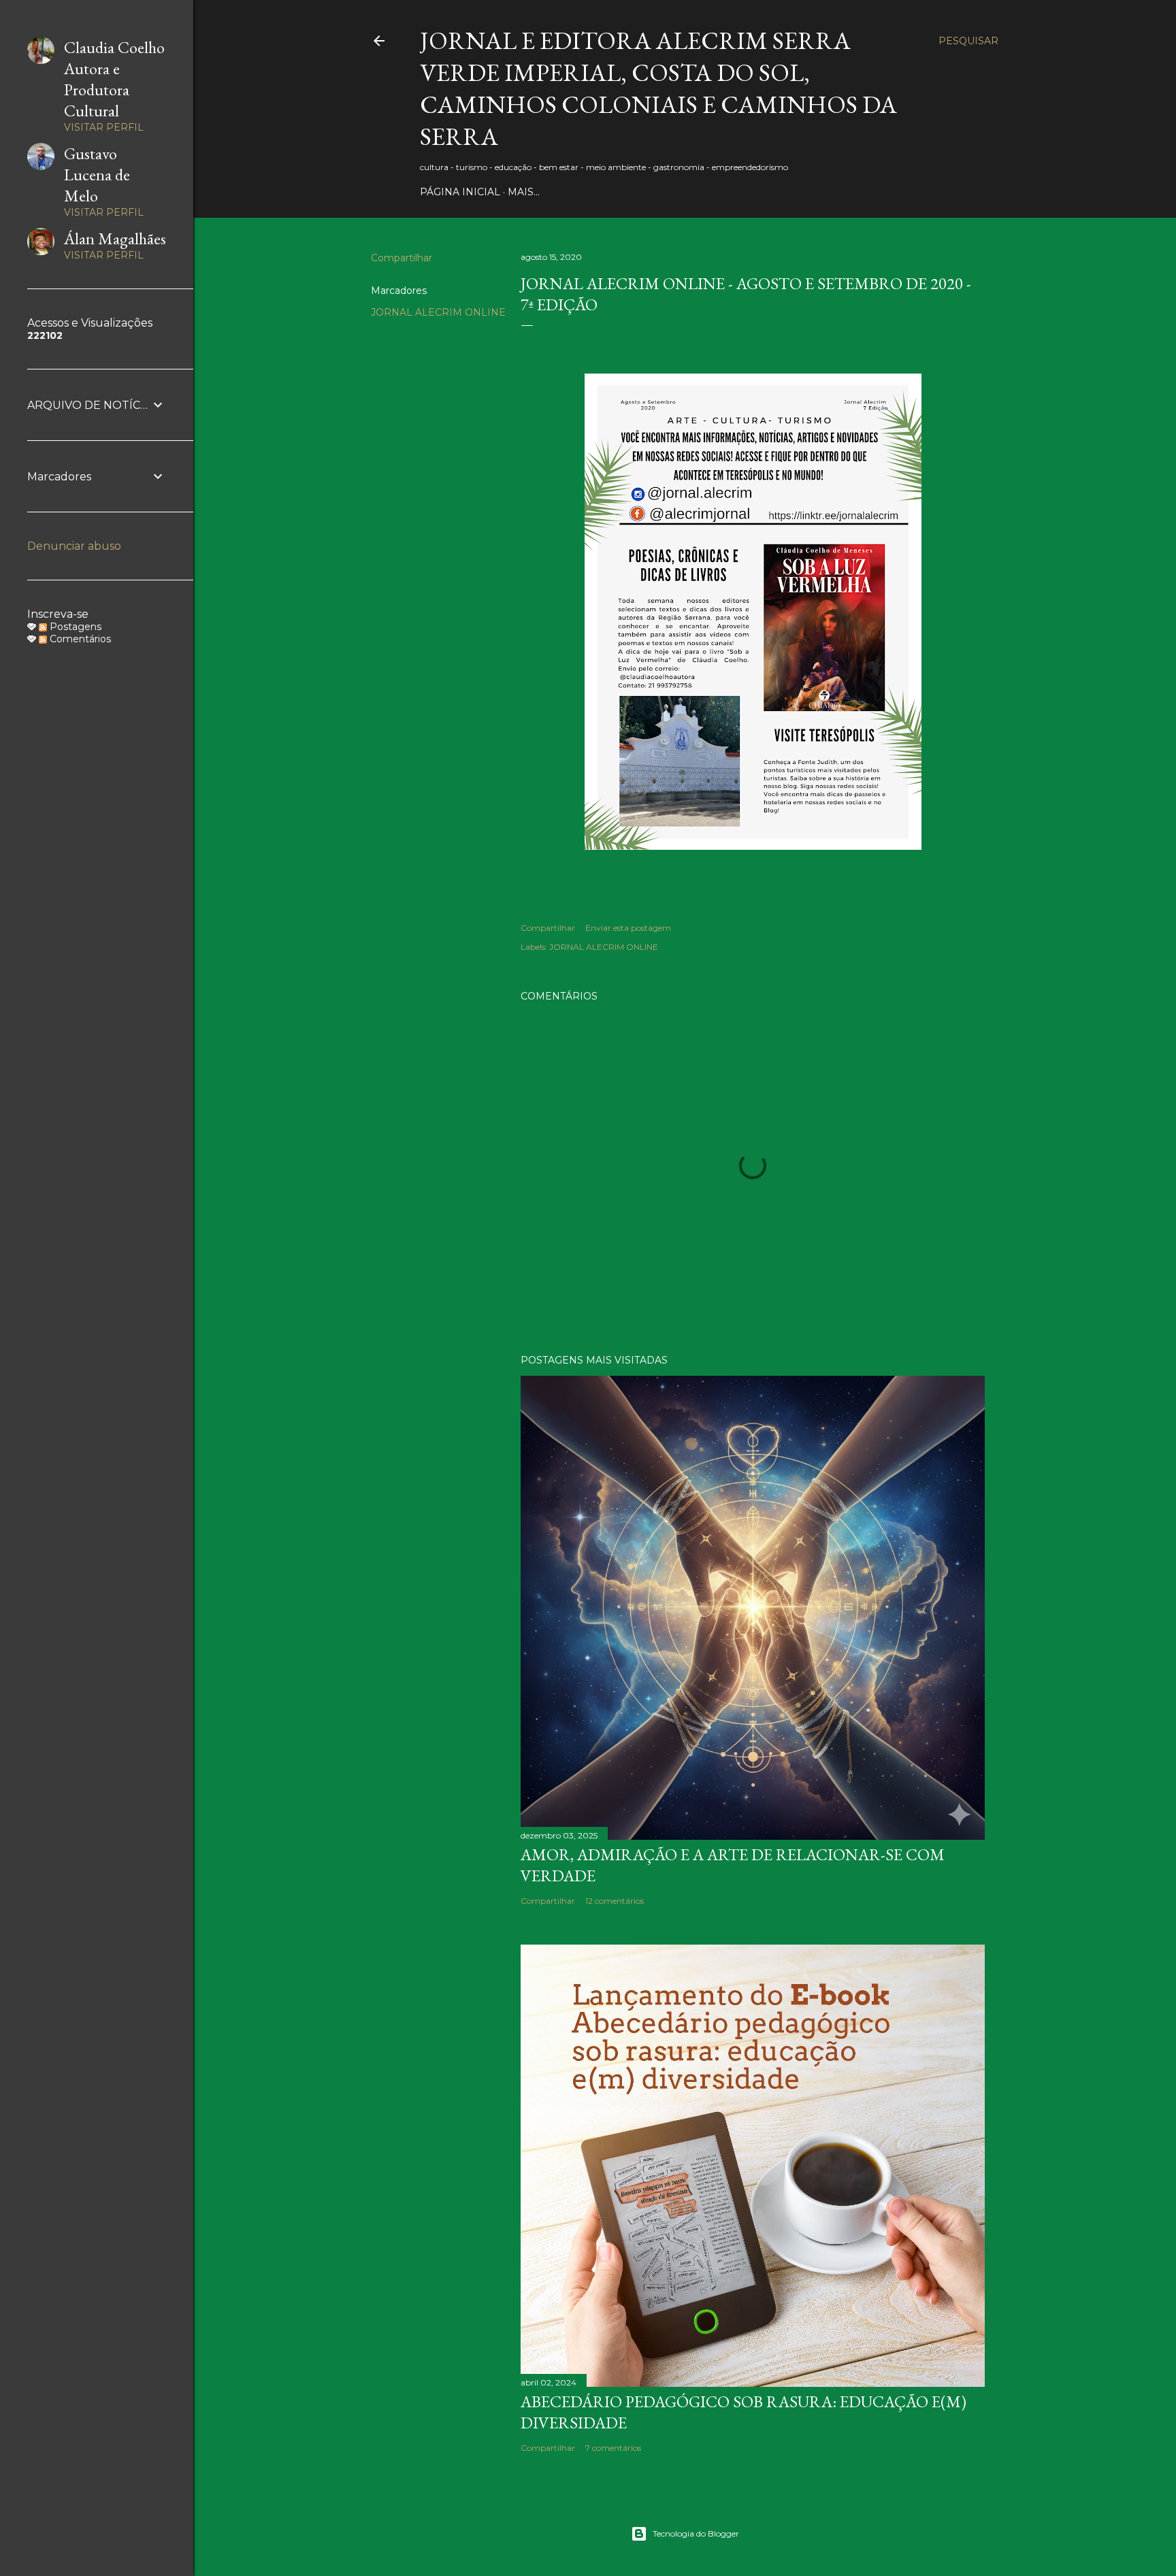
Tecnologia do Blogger (696, 2533)
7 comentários (613, 2448)
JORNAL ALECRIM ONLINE (438, 312)
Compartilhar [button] (402, 258)
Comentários (79, 639)
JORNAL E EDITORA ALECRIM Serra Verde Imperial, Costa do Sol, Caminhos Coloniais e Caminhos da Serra (658, 88)
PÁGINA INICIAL (460, 192)
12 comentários (615, 1901)
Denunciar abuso (74, 546)
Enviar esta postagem (628, 928)
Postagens (74, 627)
